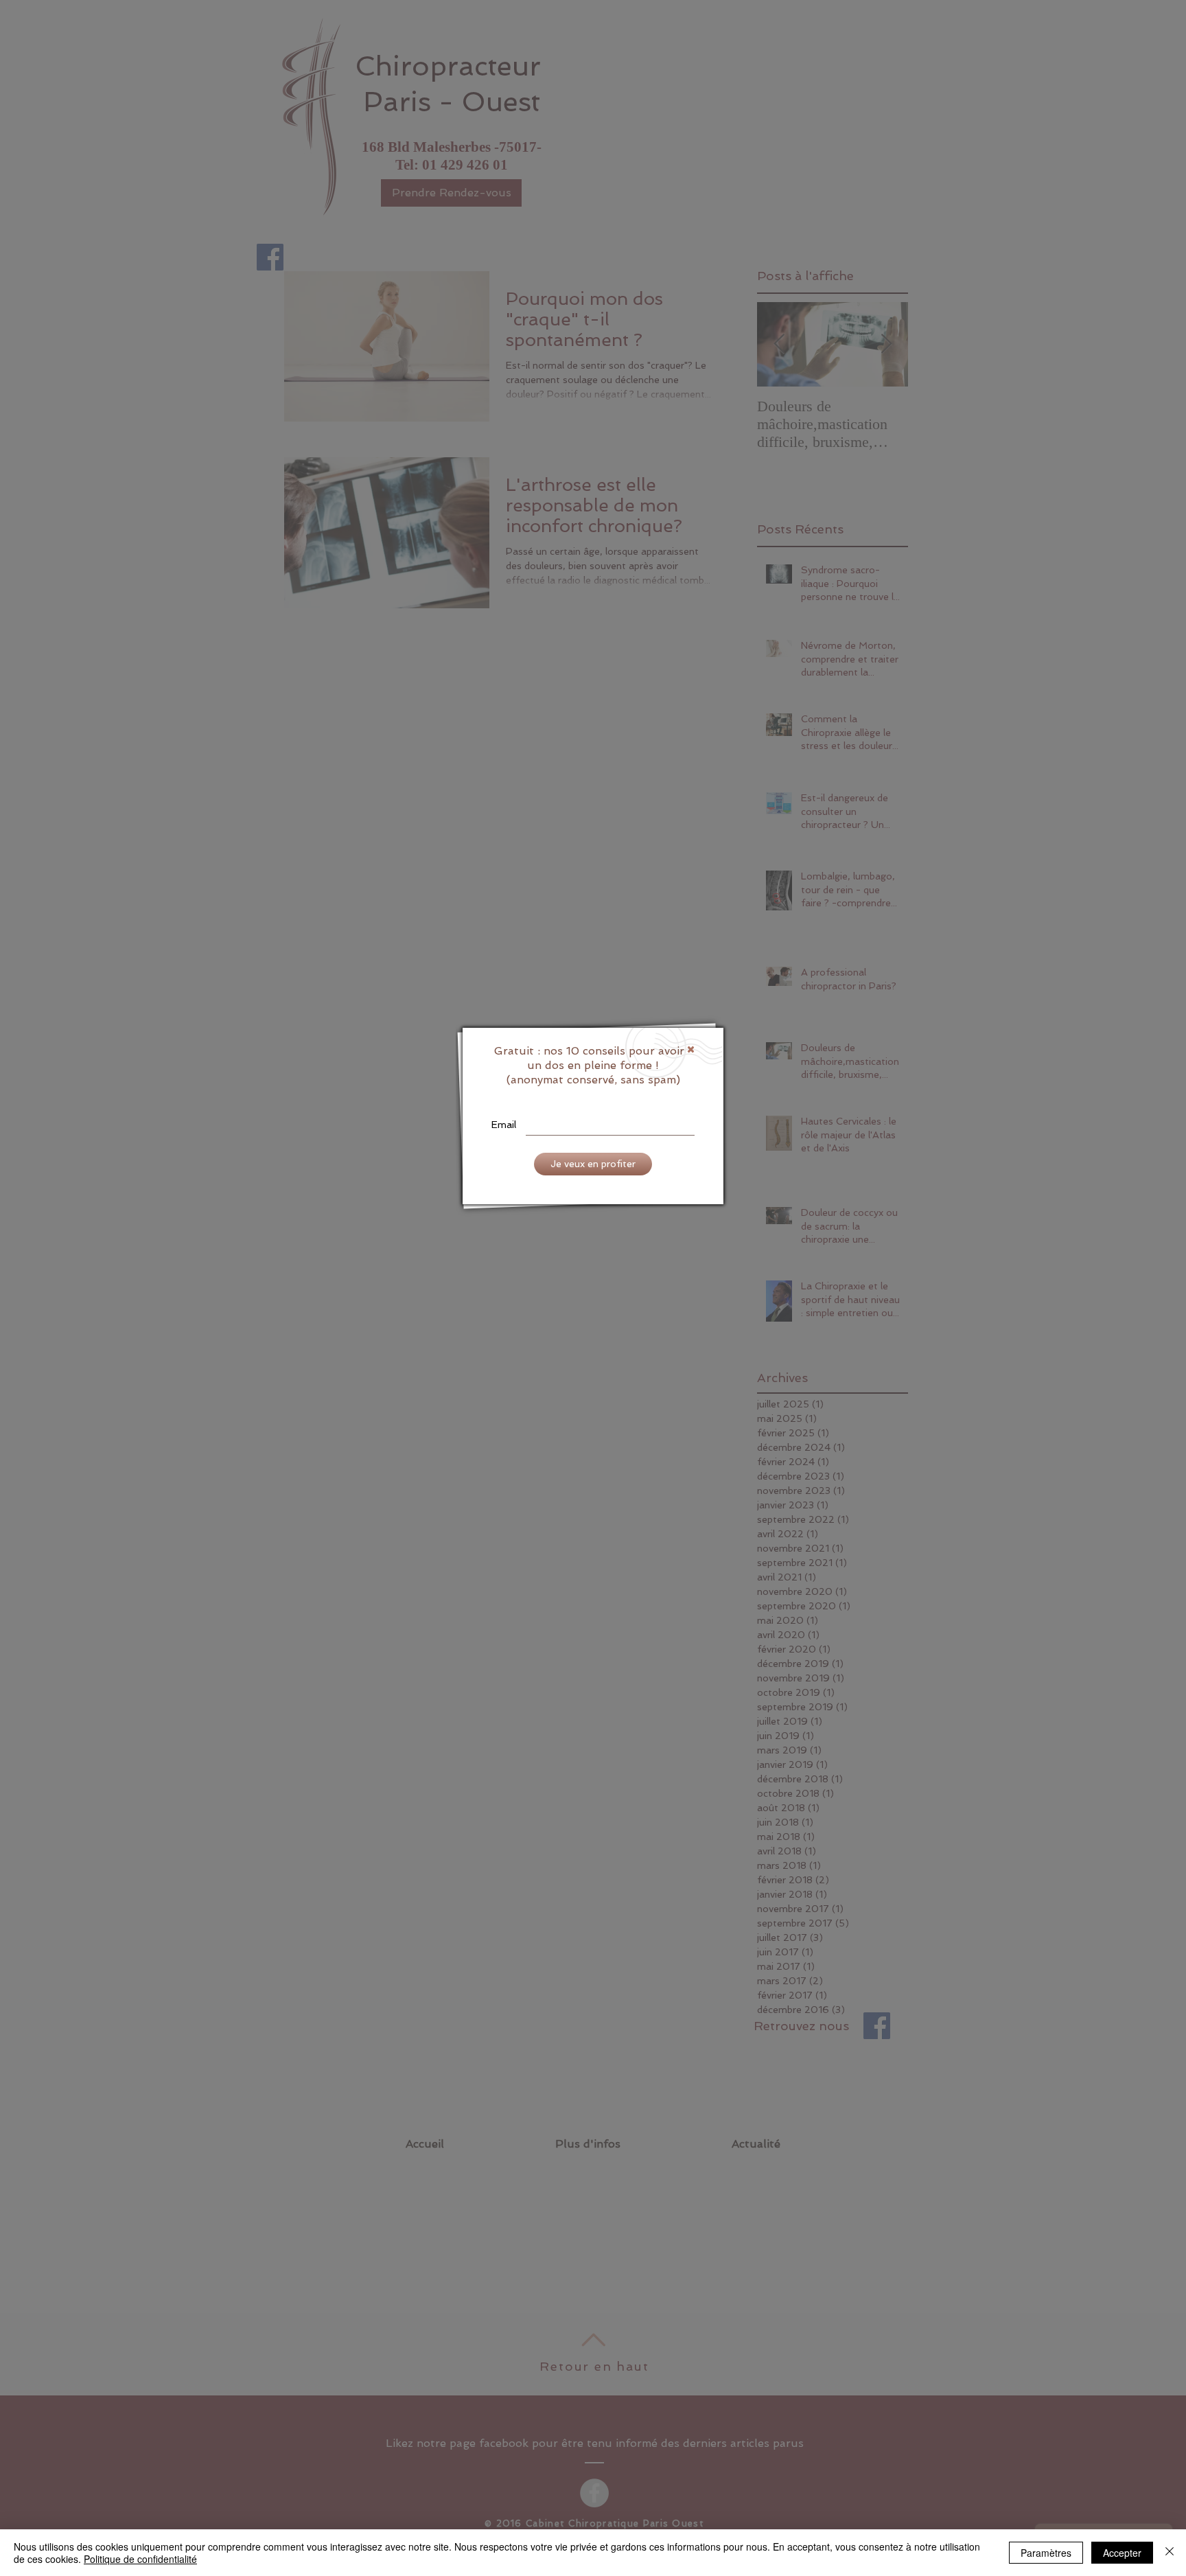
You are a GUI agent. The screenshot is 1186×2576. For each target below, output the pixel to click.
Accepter (1122, 2553)
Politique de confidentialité (140, 2559)
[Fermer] (1170, 2553)
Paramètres (1046, 2553)
